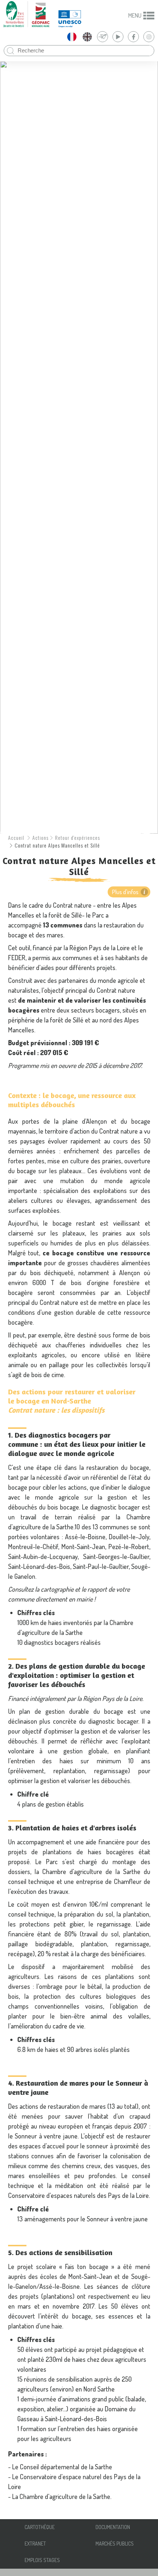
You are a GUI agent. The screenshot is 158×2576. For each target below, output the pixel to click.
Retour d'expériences (78, 837)
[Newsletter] (103, 37)
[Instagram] (149, 37)
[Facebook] (133, 37)
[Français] (72, 37)
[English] (87, 37)
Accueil (16, 837)
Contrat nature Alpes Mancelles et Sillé (57, 845)
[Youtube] (118, 37)
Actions (40, 837)
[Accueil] (26, 14)
